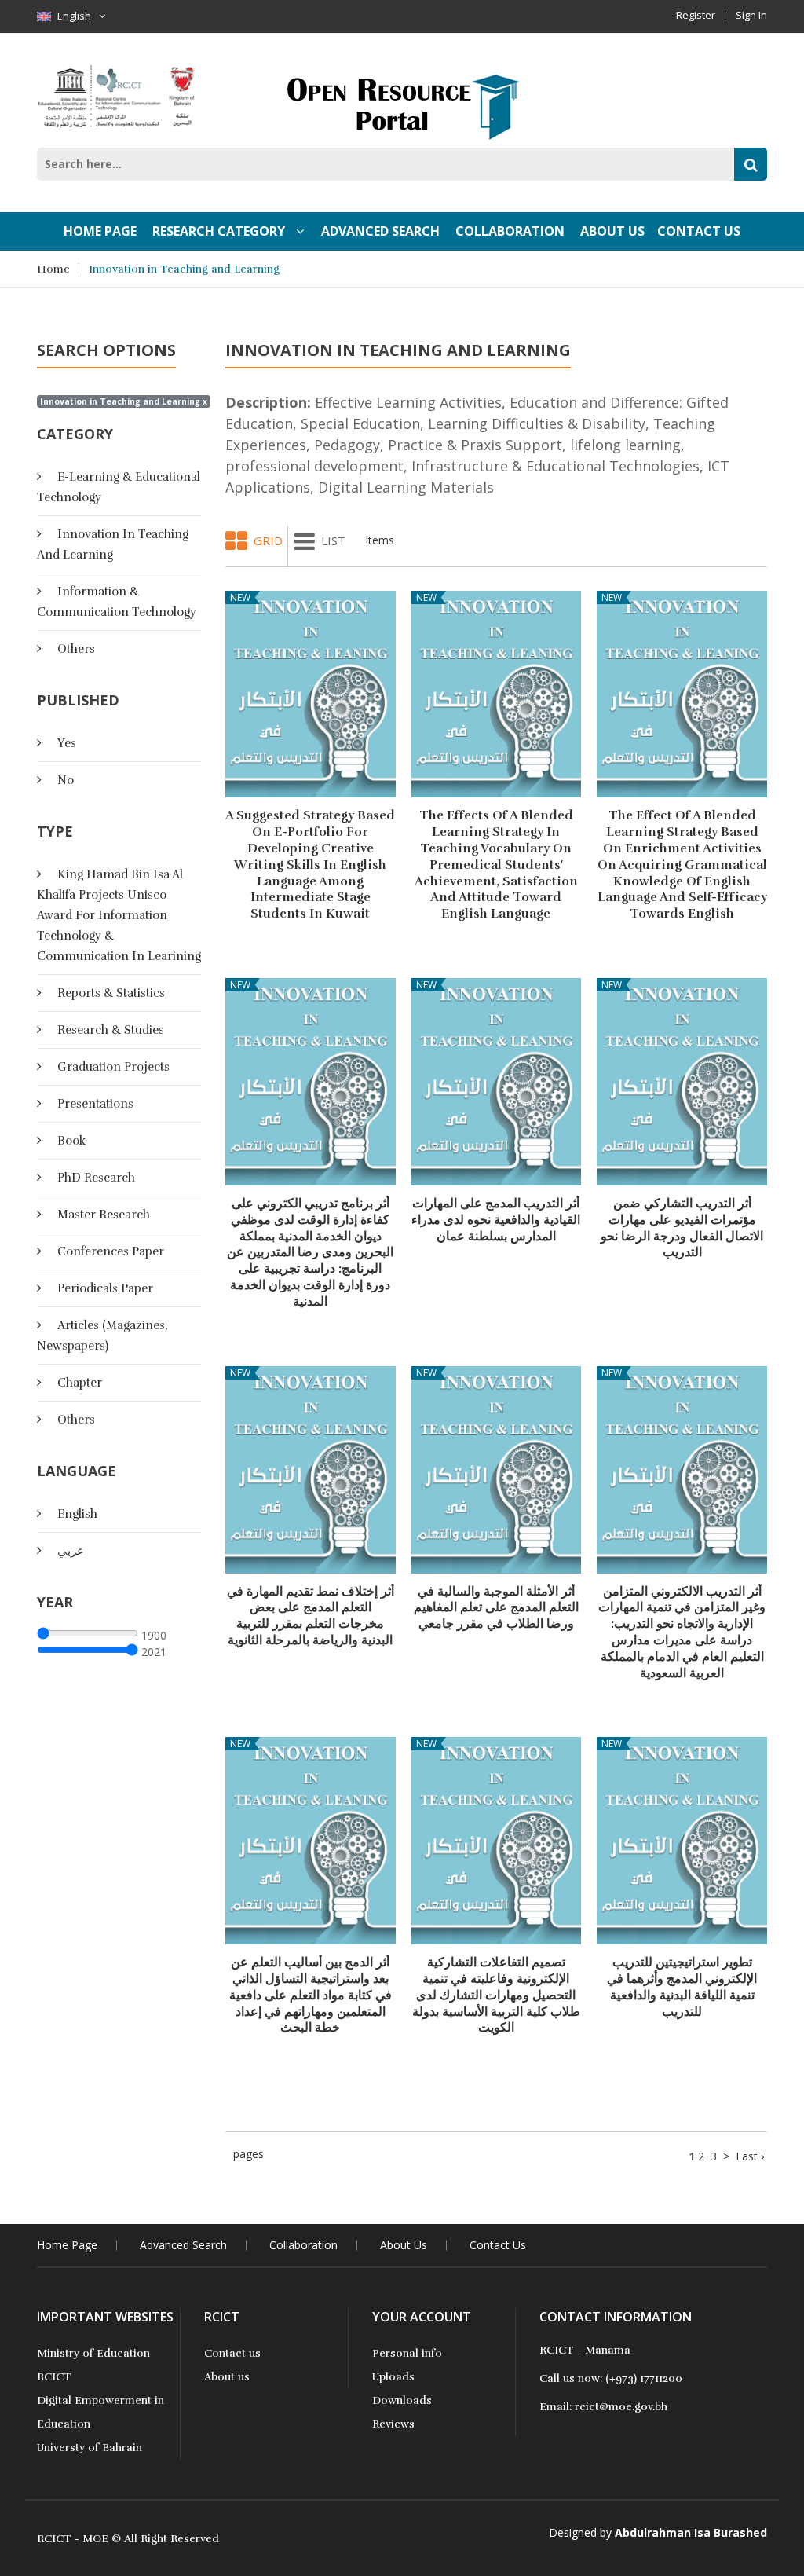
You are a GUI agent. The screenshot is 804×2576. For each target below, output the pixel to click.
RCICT (54, 2377)
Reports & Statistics (111, 993)
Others (76, 649)
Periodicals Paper (105, 1288)
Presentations (95, 1104)
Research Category (220, 231)
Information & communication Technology (117, 602)
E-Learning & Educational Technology (119, 487)
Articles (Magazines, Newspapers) (102, 1336)
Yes (67, 743)
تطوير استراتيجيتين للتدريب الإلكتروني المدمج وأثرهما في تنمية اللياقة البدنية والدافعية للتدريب (682, 1987)
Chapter (80, 1383)
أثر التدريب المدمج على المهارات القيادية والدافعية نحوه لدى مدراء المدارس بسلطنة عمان (496, 1220)
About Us (612, 231)
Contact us (232, 2353)
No (66, 780)
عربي (71, 1551)
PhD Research (96, 1178)
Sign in (751, 15)
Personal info (407, 2353)
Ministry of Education (93, 2353)
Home (53, 269)
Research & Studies (111, 1030)
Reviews (393, 2424)
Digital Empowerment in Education (100, 2412)
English (74, 16)
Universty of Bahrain (90, 2448)
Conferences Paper (111, 1251)
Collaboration (510, 231)
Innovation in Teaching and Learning (184, 269)
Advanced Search (380, 231)
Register (696, 15)
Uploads (393, 2377)
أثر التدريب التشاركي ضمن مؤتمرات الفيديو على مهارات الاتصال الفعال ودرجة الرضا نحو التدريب (682, 1228)
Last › (750, 2156)
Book (71, 1141)
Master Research (104, 1215)
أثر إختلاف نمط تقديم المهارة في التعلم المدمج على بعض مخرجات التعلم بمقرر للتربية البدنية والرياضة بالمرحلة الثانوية (311, 1616)
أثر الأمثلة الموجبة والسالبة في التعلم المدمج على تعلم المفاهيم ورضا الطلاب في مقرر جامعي (496, 1608)
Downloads (402, 2400)
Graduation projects (113, 1067)
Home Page (100, 231)
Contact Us (699, 231)
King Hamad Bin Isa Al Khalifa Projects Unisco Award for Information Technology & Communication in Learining (119, 915)
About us (227, 2377)
